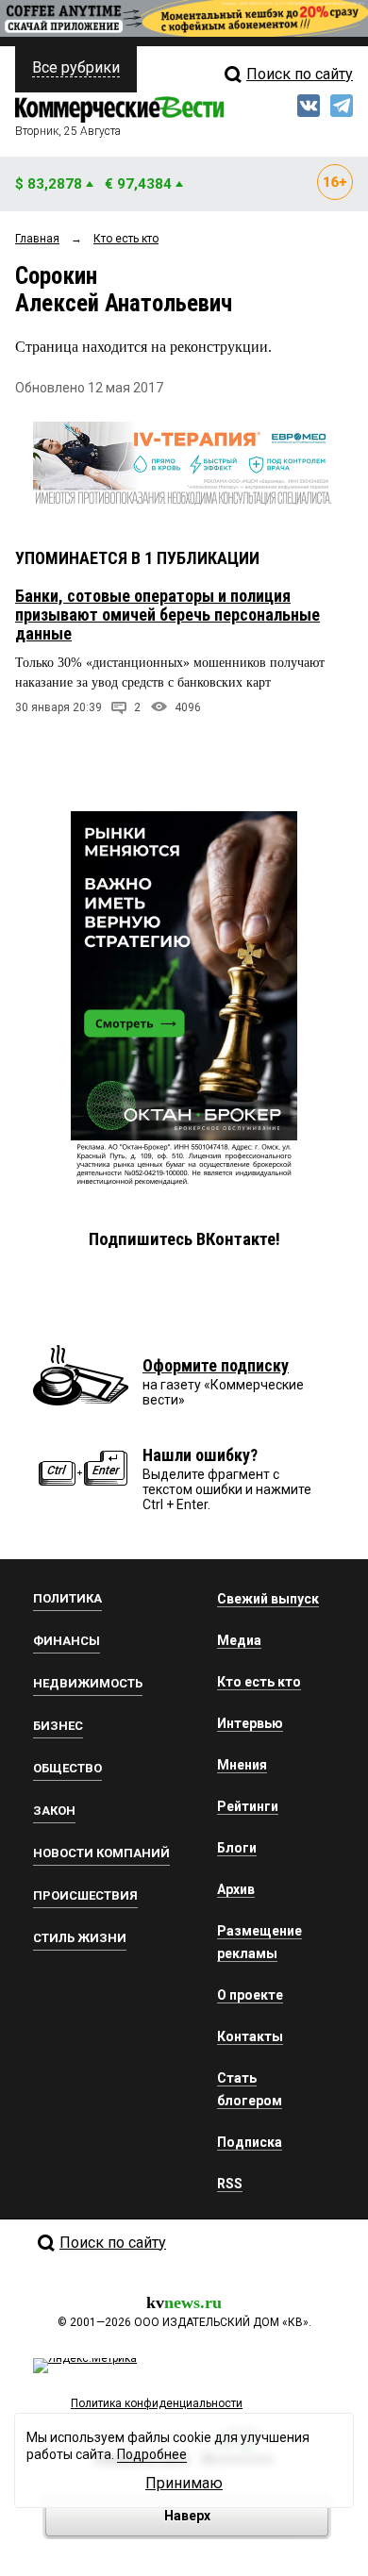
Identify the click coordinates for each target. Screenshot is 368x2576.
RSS (230, 2184)
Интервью (250, 1723)
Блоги (237, 1848)
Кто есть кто (259, 1682)
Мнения (242, 1765)
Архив (236, 1889)
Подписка (250, 2142)
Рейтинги (248, 1806)
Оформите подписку (216, 1365)
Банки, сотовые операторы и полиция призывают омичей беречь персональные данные (167, 615)
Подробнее (152, 2454)
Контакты (250, 2036)
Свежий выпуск (268, 1599)
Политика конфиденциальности (157, 2403)
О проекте (250, 1995)
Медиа (239, 1640)
